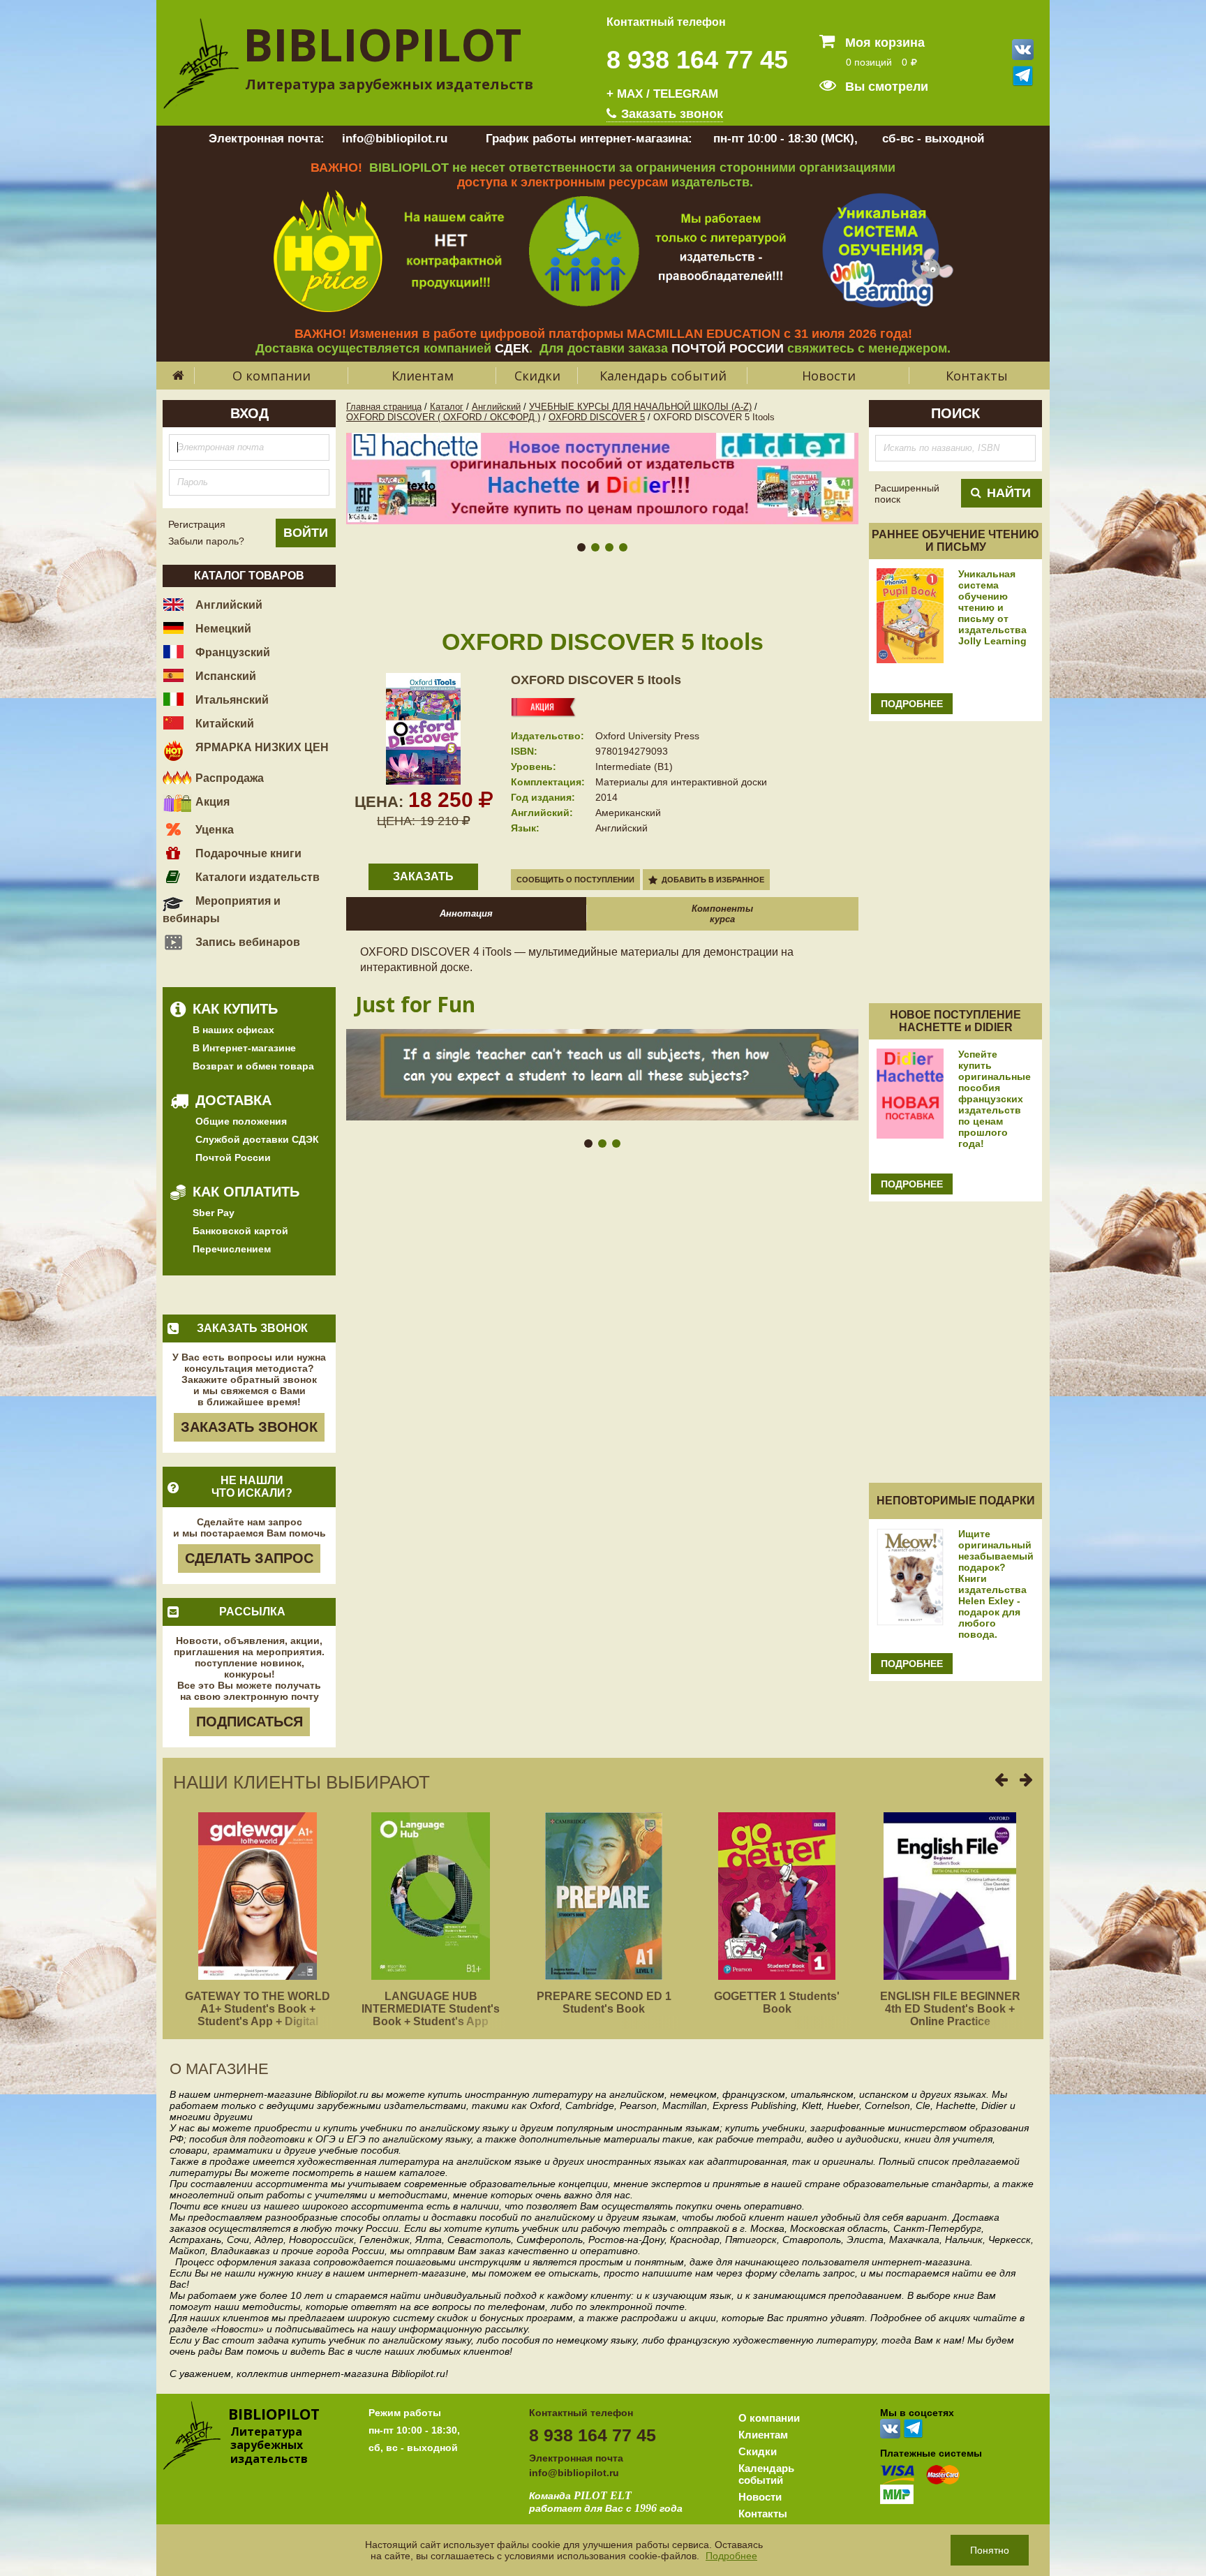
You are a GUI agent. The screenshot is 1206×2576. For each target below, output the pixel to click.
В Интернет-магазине (244, 1048)
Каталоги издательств (256, 877)
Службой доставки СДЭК (257, 1139)
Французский (231, 652)
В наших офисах (233, 1030)
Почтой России (233, 1157)
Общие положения (241, 1121)
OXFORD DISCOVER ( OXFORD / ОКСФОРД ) (443, 417)
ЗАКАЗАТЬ (423, 876)
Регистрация (197, 524)
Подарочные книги (247, 853)
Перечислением (232, 1249)
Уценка (213, 830)
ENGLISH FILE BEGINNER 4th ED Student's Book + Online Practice (950, 2009)
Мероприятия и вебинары (222, 910)
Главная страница (384, 407)
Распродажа (228, 778)
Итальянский (231, 700)
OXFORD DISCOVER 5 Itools (596, 680)
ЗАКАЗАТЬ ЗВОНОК (249, 1427)
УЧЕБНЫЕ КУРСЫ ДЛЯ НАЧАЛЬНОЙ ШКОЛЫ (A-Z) (640, 407)
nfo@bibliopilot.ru (575, 2473)
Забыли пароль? (206, 541)
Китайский (223, 724)
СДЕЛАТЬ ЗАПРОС (249, 1558)
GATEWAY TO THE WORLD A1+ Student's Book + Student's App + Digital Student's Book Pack (258, 2015)
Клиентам (423, 376)
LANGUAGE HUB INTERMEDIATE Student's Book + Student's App (431, 2009)
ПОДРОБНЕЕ (912, 704)
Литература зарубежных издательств (389, 84)
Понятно (990, 2550)
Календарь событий (663, 376)
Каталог (447, 407)
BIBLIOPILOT (382, 44)
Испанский (224, 676)
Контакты (977, 376)
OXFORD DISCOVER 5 (597, 417)
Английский (228, 605)
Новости (829, 376)
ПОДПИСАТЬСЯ (250, 1722)
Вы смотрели (885, 87)
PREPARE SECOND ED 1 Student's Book (604, 2003)
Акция (211, 802)
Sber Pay (214, 1213)
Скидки (537, 376)
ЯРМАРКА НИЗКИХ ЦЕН (261, 747)
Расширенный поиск (907, 494)
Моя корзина (883, 43)
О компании (271, 376)
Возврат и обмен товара (253, 1066)
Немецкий (222, 629)
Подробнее (731, 2556)
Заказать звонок (670, 114)
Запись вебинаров (246, 942)
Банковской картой (240, 1231)
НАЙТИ (1009, 493)
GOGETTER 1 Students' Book (777, 2003)
